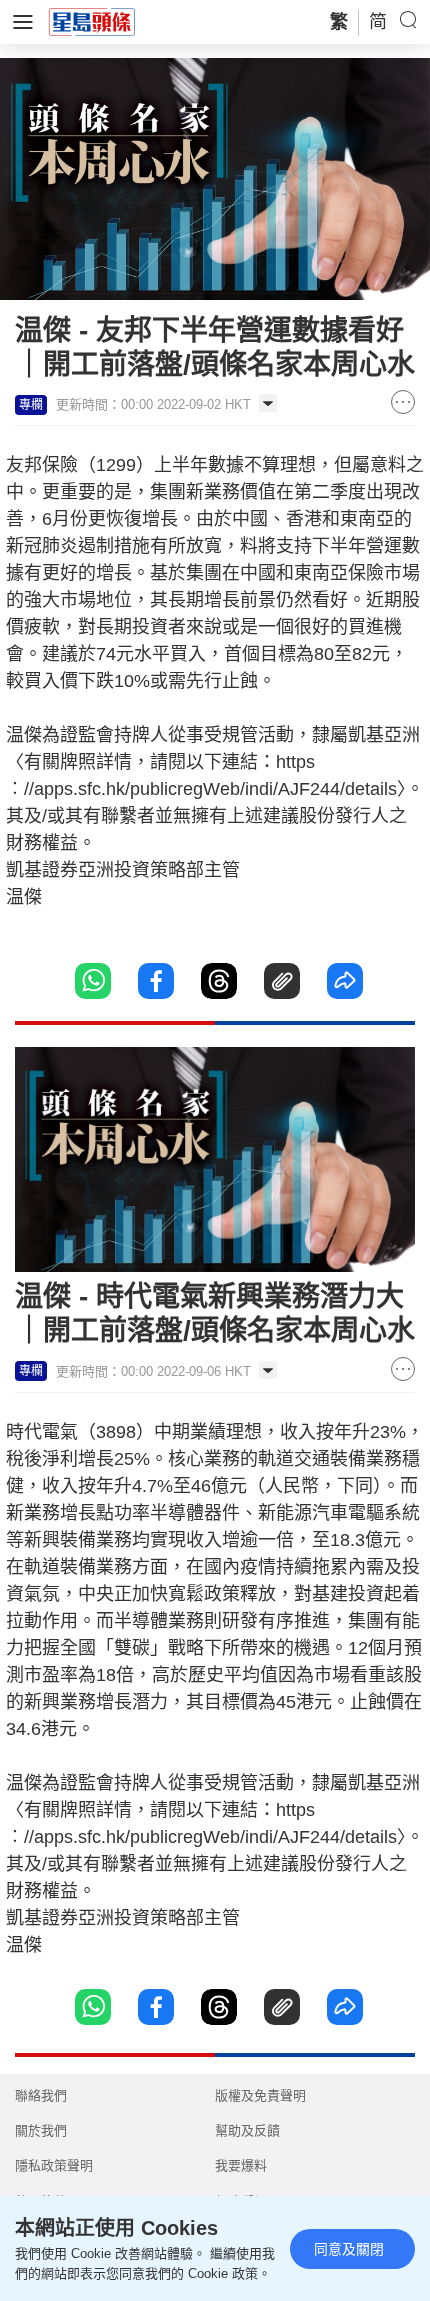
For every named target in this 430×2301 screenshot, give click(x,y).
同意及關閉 (349, 2249)
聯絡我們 (41, 2095)
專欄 (31, 405)
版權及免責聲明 (260, 2095)
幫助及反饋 (247, 2130)
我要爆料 (241, 2165)
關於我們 (41, 2130)
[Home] (92, 21)
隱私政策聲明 (54, 2165)
